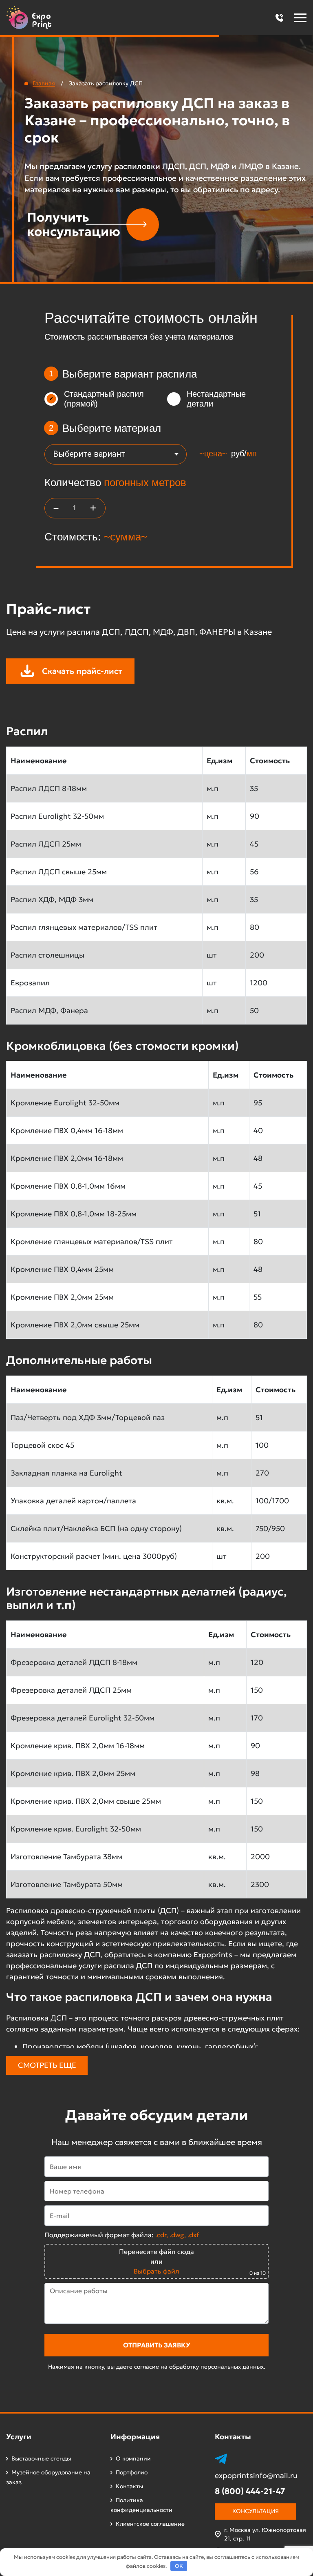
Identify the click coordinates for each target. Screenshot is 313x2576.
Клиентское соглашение (150, 2524)
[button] (279, 18)
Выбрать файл (156, 2271)
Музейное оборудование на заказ (48, 2477)
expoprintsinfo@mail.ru (256, 2476)
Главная (44, 83)
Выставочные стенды (41, 2458)
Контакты (129, 2486)
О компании (133, 2458)
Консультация (256, 2511)
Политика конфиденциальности (141, 2505)
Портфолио (132, 2472)
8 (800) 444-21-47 (250, 2491)
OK (179, 2566)
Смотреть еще (47, 2065)
